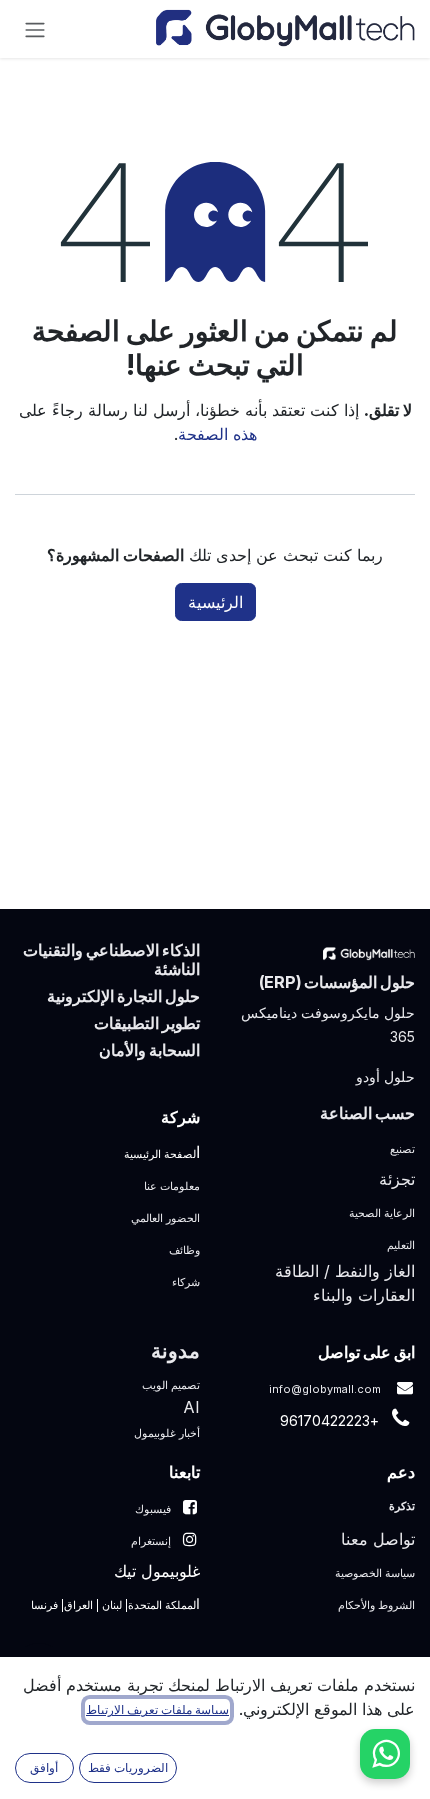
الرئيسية (215, 602)
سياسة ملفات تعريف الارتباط (157, 1709)
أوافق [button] (44, 1767)
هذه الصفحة (217, 434)
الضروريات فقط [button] (128, 1767)
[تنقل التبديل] (35, 29)
